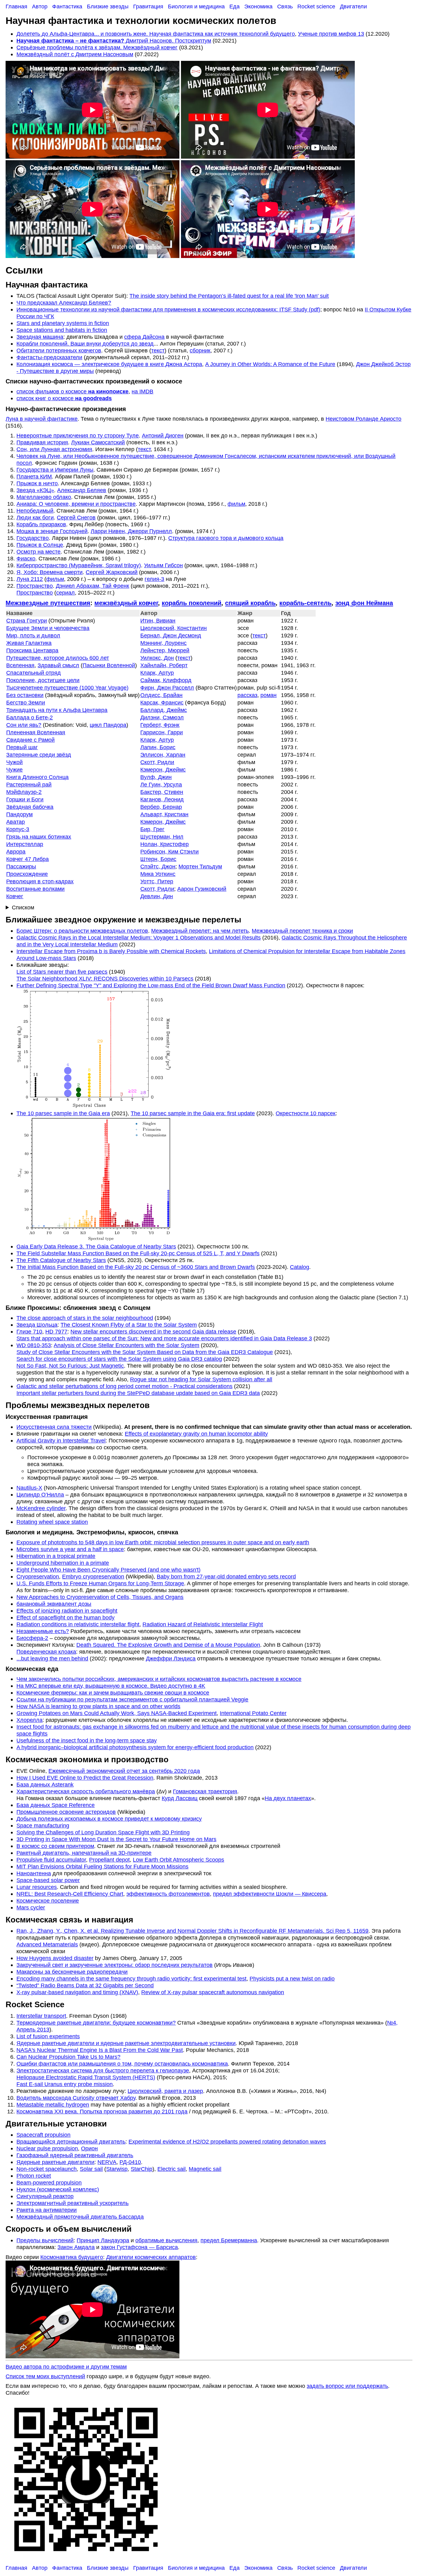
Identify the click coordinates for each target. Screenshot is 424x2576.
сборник (200, 350)
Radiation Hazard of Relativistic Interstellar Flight (203, 1624)
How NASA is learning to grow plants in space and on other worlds (98, 1706)
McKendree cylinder (41, 1508)
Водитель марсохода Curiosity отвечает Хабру (76, 2098)
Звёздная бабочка (30, 807)
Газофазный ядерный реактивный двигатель (75, 2155)
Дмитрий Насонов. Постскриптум (114, 41)
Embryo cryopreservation (93, 1576)
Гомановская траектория (205, 1791)
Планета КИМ (34, 476)
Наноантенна (34, 1873)
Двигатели (353, 6)
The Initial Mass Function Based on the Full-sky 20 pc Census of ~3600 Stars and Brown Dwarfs (136, 1267)
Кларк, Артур (157, 673)
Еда (235, 6)
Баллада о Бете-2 (29, 717)
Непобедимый (35, 511)
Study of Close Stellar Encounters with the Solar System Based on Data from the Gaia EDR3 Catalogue (145, 1352)
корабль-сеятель (305, 603)
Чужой (14, 762)
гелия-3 (154, 579)
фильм (236, 504)
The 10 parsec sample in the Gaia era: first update (193, 1113)
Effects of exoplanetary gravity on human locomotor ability (196, 1434)
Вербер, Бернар (161, 807)
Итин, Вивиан (158, 620)
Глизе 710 (29, 1331)
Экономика (258, 6)
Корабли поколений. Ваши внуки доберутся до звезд (85, 344)
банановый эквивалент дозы (54, 1604)
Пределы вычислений (45, 2240)
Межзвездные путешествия (48, 603)
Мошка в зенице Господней (52, 531)
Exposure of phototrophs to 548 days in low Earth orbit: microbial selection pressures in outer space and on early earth (163, 1542)
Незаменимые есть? (43, 1631)
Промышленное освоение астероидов (66, 1812)
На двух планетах (288, 1798)
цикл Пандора (108, 725)
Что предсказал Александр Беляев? (64, 303)
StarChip (142, 2169)
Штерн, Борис (158, 859)
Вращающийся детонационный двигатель (71, 2141)
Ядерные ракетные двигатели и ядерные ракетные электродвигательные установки (126, 2043)
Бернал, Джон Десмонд (171, 635)
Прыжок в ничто (37, 483)
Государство (33, 538)
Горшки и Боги (25, 799)
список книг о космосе (64, 398)
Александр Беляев (82, 490)
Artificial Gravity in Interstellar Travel (61, 1440)
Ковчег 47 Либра (27, 859)
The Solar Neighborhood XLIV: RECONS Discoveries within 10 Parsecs (105, 978)
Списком (23, 907)
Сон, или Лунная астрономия (54, 449)
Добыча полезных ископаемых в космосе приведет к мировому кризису (109, 1819)
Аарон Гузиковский (202, 889)
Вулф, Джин (156, 777)
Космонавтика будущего (72, 2257)
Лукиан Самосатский (98, 442)
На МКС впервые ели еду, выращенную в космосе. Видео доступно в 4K (111, 1686)
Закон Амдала (76, 2247)
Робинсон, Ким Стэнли (169, 851)
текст (158, 350)
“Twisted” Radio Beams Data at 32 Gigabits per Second (85, 1985)
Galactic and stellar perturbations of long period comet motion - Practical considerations (124, 1386)
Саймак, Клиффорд (166, 680)
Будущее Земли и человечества (48, 628)
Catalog (300, 1267)
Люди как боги (35, 517)
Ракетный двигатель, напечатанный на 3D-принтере (84, 1853)
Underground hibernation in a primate (63, 1563)
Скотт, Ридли (157, 762)
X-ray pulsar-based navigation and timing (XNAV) (77, 1992)
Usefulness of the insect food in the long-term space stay (87, 1740)
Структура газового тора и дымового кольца (226, 538)
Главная (16, 6)
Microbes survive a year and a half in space (70, 1549)
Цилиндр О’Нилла (40, 1494)
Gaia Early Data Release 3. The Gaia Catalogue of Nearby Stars (96, 1246)
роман (268, 695)
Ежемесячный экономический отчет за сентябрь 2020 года (124, 1771)
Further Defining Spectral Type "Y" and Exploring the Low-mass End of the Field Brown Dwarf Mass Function (151, 985)
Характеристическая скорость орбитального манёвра (86, 1791)
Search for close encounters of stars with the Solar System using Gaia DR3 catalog (119, 1359)
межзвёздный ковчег (126, 603)
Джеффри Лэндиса (171, 1658)
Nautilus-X (29, 1488)
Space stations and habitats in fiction (62, 330)
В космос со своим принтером (55, 1846)
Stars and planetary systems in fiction (63, 323)
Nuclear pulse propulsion (47, 2148)
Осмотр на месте (38, 552)
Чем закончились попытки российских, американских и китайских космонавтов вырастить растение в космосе (159, 1679)
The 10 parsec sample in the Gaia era (63, 1113)
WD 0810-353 (34, 1345)
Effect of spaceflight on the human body (65, 1617)
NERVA (107, 2162)
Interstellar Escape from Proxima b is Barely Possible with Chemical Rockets (111, 951)
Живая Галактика (29, 643)
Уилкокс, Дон (157, 658)
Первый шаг (22, 747)
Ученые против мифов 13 (331, 34)
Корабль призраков (41, 524)
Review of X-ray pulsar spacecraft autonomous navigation (213, 1992)
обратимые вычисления (166, 2240)
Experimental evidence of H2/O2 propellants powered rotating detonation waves (227, 2141)
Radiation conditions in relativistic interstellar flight (78, 1624)
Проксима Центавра (32, 650)
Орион (89, 2148)
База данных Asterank (45, 1784)
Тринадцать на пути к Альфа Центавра (57, 710)
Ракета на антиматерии (47, 2210)
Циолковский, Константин (174, 628)
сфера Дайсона (144, 337)
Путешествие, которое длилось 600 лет (58, 658)
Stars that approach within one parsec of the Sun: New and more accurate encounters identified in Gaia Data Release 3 (164, 1338)
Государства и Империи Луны (55, 470)
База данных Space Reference (56, 1805)
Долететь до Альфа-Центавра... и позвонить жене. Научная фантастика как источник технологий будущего (156, 34)
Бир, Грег (152, 829)
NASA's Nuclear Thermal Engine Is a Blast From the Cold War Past (100, 2050)
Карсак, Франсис (162, 702)
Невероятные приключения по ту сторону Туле (78, 435)
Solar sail (91, 2169)
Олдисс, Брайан (161, 695)
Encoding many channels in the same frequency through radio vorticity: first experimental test (131, 1978)
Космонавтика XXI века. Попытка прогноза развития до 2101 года (102, 2111)
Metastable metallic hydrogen (53, 2105)
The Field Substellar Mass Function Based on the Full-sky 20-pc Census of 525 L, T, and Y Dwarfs (138, 1253)
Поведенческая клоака (46, 1652)
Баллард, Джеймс (164, 710)
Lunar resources (37, 1887)
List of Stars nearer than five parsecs (62, 972)
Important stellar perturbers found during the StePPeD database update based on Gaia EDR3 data (138, 1393)
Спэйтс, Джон (158, 866)
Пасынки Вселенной (109, 665)
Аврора (16, 851)
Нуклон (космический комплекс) (58, 2189)
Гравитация (148, 6)
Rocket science (316, 6)
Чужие (14, 770)
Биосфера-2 (32, 1638)
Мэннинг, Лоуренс (163, 643)
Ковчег (15, 896)
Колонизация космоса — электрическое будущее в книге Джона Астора (109, 364)
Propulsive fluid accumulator (51, 1860)
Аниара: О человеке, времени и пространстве (76, 504)
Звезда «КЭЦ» (35, 490)
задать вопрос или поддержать (347, 2386)
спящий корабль (250, 603)
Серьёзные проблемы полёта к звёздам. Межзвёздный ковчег (97, 47)
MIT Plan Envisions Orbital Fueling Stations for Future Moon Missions (102, 1866)
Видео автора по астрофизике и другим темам (66, 2367)
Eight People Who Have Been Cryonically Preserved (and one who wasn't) (108, 1570)
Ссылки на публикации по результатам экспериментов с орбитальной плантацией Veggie (132, 1699)
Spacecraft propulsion (43, 2135)
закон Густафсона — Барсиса (139, 2247)
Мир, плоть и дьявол (33, 635)
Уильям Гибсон (163, 565)
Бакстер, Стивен (162, 792)
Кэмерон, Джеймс (163, 770)
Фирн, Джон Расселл (167, 688)
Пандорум (19, 814)
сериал (65, 593)
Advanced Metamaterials (47, 1944)
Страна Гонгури (27, 620)
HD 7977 (56, 1331)
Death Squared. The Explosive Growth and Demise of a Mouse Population (168, 1645)
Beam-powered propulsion (49, 2182)
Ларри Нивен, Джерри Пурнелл (131, 531)
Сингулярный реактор (45, 2196)
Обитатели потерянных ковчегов (59, 350)
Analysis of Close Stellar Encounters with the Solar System (126, 1345)
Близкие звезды (108, 6)
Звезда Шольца (37, 1325)
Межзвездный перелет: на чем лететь (200, 931)
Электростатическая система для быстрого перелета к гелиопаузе (103, 2070)
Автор (40, 6)
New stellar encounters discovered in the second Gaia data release (153, 1331)
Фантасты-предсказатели (49, 357)
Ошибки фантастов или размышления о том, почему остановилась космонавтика (122, 2064)
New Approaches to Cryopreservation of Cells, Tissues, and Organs (100, 1597)
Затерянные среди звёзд (39, 755)
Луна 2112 (30, 579)
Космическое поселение (48, 1901)
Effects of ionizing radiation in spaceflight (67, 1611)
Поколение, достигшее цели (43, 680)
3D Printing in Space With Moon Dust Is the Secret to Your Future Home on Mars (116, 1839)
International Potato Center (253, 1713)
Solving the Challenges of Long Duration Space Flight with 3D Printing (103, 1832)
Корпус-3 (18, 829)
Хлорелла (29, 1720)
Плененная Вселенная (36, 732)
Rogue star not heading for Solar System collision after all (201, 1379)
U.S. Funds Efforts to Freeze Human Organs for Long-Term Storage (100, 1583)
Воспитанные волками (35, 889)
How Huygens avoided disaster (55, 1958)
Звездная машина (40, 337)
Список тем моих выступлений (45, 2376)
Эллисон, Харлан (163, 755)
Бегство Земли (26, 702)
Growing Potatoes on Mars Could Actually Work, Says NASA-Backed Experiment (117, 1713)
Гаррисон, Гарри (162, 732)
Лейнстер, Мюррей (165, 650)
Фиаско (26, 558)
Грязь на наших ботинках (39, 837)
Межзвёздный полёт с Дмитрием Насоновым (75, 54)
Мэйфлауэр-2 (24, 792)
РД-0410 (130, 2162)
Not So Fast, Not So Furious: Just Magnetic (70, 1366)
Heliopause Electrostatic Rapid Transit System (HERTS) (86, 2077)
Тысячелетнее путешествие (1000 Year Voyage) (67, 688)
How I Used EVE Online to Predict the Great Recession (85, 1778)
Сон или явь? (24, 725)
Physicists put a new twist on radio (292, 1978)
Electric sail (171, 2169)
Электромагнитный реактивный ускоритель (72, 2203)
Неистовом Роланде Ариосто (363, 419)
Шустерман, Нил (162, 837)
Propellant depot (109, 1860)
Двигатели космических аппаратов (151, 2257)
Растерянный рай (29, 784)
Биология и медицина (196, 6)
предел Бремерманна (229, 2240)
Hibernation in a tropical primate (56, 1556)
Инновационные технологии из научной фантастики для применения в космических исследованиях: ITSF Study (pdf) (168, 309)
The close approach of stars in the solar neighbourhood (85, 1318)
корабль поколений (192, 603)
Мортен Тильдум (200, 866)
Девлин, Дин (157, 896)
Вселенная (20, 665)
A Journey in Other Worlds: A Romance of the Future (270, 364)
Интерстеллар (25, 844)
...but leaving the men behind (52, 1658)
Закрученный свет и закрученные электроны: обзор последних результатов (115, 1965)
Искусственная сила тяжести (54, 1427)
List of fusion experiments (48, 2036)
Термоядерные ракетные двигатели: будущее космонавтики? (96, 2023)
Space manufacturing (43, 1825)
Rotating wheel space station (52, 1522)
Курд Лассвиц (180, 1798)
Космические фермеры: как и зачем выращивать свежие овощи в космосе (113, 1693)
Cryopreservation (38, 1576)
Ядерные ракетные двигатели (55, 2162)
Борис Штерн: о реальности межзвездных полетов (82, 931)
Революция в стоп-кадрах (40, 881)
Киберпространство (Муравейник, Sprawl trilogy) (79, 565)
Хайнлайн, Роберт (164, 665)
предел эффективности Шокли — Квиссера (270, 1894)
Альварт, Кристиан (164, 814)
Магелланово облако (44, 497)
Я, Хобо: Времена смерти (50, 572)
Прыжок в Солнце (40, 545)
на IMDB (142, 391)
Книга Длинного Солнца (37, 777)
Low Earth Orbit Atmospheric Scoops (178, 1860)
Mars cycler (31, 1907)
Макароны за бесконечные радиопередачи (72, 1972)
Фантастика (67, 6)
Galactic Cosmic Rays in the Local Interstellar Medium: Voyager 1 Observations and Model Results (139, 937)
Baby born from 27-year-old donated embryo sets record (226, 1576)
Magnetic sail (205, 2169)
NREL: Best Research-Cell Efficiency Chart (70, 1894)
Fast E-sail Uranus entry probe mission (65, 2084)
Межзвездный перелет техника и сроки (302, 931)
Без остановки (25, 695)
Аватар (16, 822)
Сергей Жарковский (112, 572)
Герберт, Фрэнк (160, 725)
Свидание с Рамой (30, 740)
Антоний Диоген (163, 435)
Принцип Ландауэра (103, 2240)
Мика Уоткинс (158, 874)
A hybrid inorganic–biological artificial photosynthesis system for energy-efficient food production (135, 1747)
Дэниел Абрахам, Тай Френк (92, 586)
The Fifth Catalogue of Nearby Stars (61, 1260)
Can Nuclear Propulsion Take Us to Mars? (68, 2057)
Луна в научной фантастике (42, 419)
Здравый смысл (58, 665)
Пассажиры (21, 866)
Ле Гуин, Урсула (161, 784)
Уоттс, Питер (157, 881)
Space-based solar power (48, 1880)
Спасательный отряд (34, 673)
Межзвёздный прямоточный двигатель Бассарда (80, 2217)
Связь (285, 6)
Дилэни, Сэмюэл (162, 717)
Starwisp (117, 2169)
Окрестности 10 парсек (306, 1113)
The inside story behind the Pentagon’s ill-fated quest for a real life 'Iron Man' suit (229, 296)
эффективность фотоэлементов (168, 1894)
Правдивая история (42, 442)
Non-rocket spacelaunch (47, 2169)
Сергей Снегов (76, 517)
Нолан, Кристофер (165, 844)
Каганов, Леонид (162, 799)
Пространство (35, 586)
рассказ (247, 695)
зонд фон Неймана (364, 603)
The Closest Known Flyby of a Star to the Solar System (129, 1325)
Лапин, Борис (158, 747)
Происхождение (27, 874)
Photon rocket (34, 2176)
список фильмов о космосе (72, 391)
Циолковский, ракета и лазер (165, 2091)
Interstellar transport (41, 2016)
